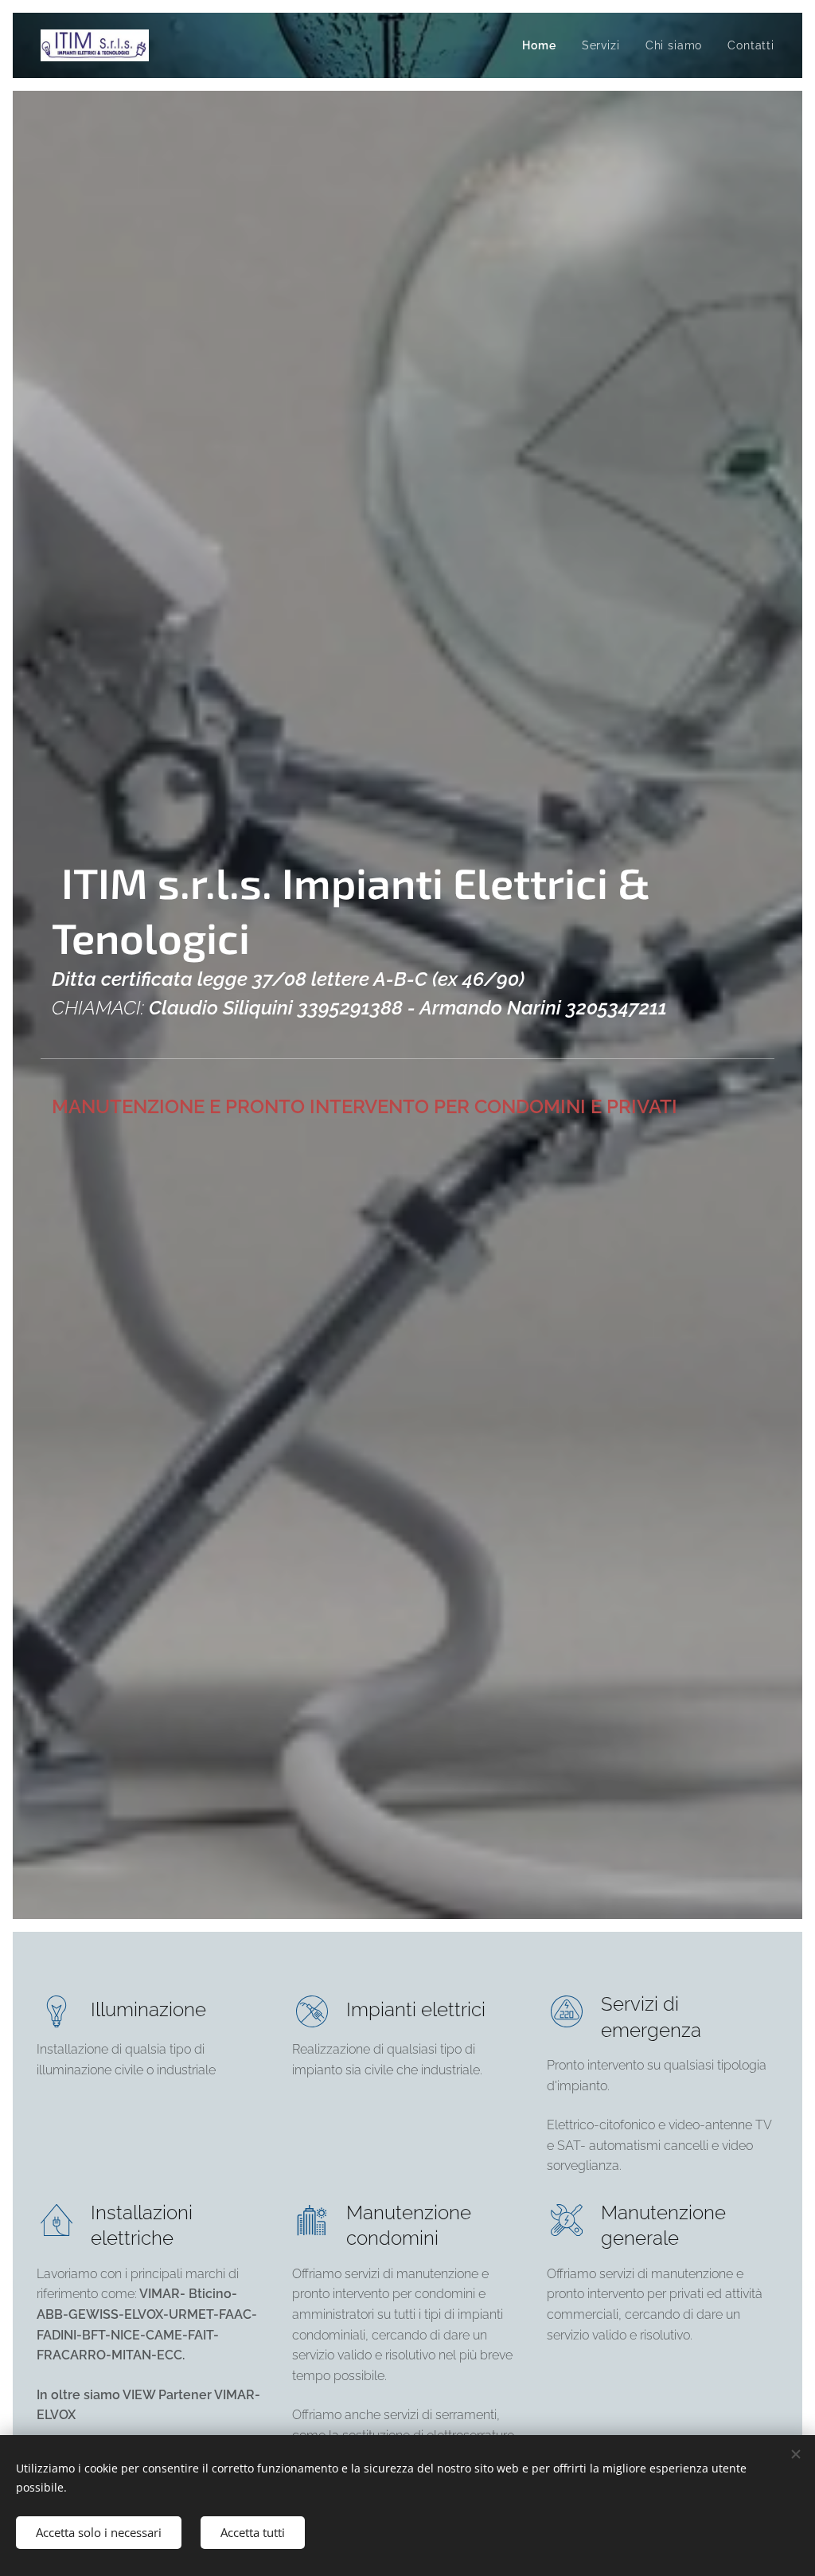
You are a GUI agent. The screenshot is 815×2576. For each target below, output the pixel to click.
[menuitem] (543, 45)
